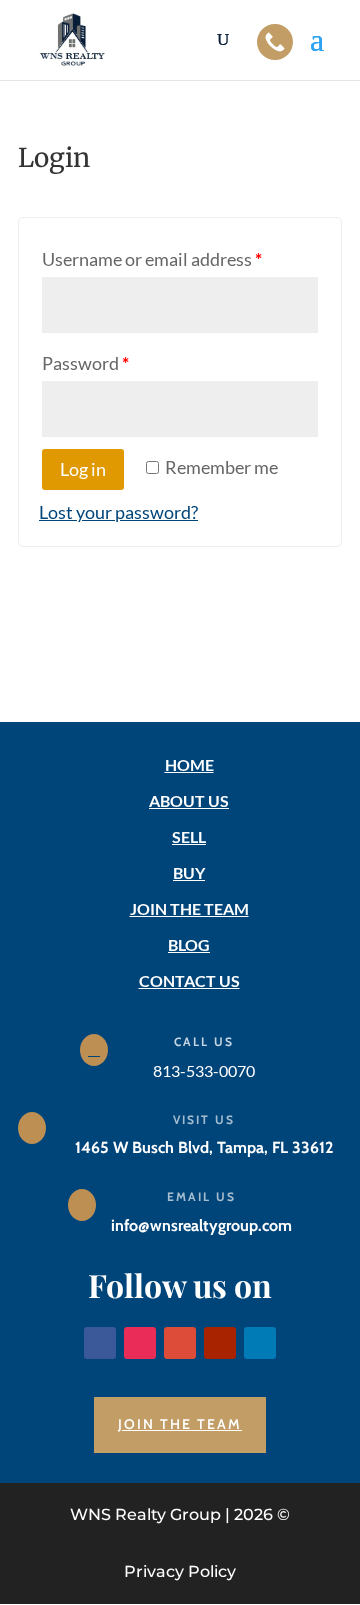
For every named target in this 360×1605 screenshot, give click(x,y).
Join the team (180, 1424)
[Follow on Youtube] (220, 1343)
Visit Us (204, 1119)
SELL (189, 836)
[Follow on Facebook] (100, 1343)
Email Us (201, 1196)
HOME (189, 764)
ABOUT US (189, 800)
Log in (83, 469)
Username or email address (152, 259)
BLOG (189, 944)
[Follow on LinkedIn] (260, 1343)
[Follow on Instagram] (140, 1343)
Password (85, 363)
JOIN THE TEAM (189, 908)
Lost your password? (118, 512)
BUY (189, 872)
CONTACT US (189, 980)
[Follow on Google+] (180, 1343)
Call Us (204, 1041)
